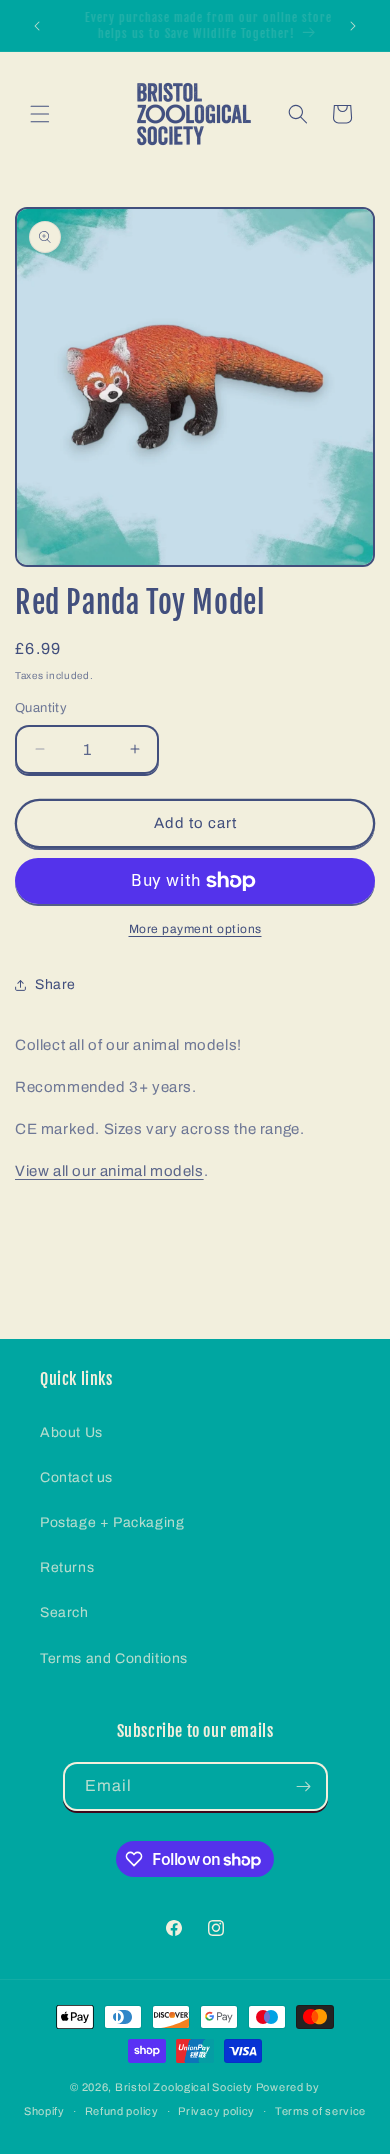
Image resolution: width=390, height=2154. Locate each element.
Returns (67, 1567)
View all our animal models (109, 1171)
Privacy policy (216, 2111)
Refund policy (122, 2111)
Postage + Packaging (112, 1522)
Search (64, 1612)
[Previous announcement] (37, 26)
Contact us (76, 1477)
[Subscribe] (304, 1786)
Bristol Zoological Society (184, 2087)
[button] (40, 114)
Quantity (41, 708)
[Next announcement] (353, 26)
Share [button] (55, 984)
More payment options (195, 929)
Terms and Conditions (114, 1658)
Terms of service (320, 2111)
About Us (71, 1432)
